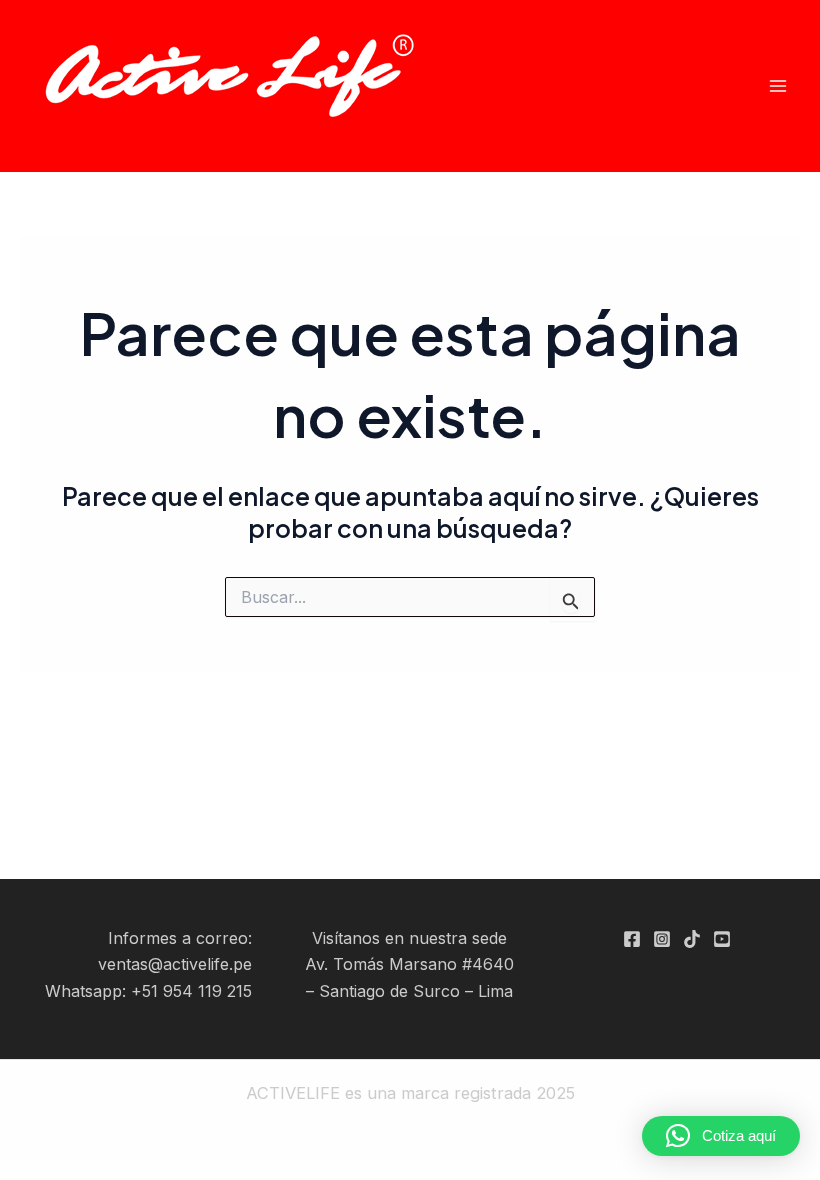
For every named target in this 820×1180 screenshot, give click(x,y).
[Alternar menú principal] (777, 86)
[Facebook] (632, 939)
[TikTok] (692, 939)
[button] (721, 1136)
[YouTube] (722, 939)
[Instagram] (662, 939)
